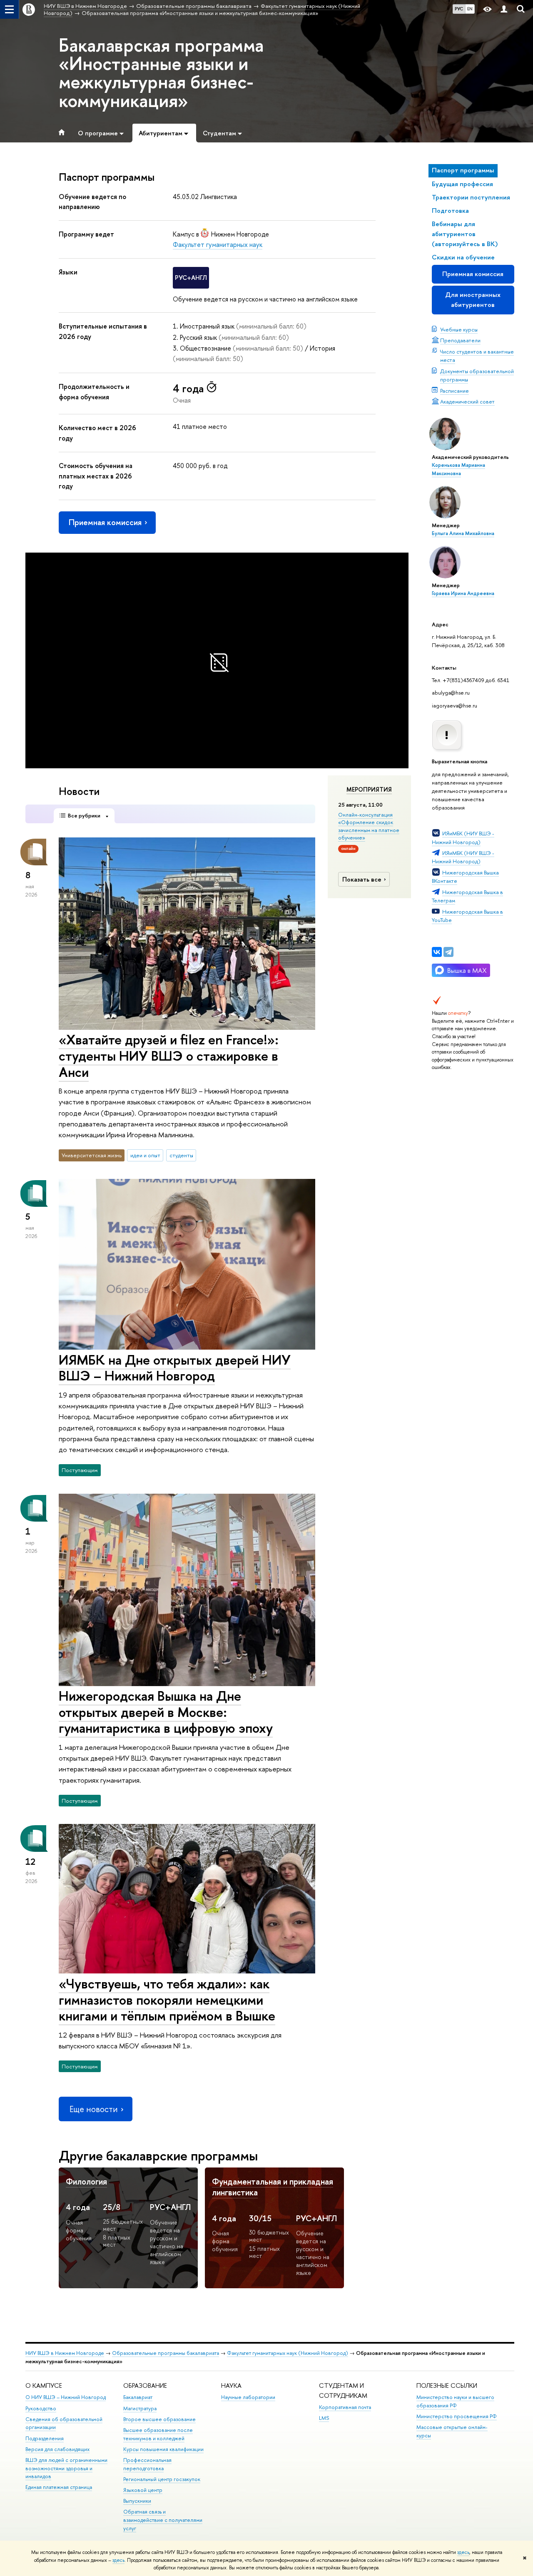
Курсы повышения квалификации (163, 2449)
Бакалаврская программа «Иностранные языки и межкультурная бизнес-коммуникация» (161, 73)
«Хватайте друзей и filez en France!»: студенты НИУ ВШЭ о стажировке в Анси (169, 1056)
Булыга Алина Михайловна (463, 533)
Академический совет (467, 401)
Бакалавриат (138, 2397)
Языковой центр (143, 2490)
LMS (324, 2418)
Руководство (41, 2408)
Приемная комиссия (473, 274)
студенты (181, 1155)
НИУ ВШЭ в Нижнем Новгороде (65, 2353)
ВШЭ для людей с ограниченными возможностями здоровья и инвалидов (66, 2468)
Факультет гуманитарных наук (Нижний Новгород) (288, 2353)
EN (470, 9)
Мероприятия (369, 790)
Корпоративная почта (345, 2407)
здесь (463, 2552)
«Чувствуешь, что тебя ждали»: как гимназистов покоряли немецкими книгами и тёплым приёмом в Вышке (167, 2000)
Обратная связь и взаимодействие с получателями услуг (163, 2520)
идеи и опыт (145, 1155)
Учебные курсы (459, 329)
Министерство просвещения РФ (457, 2416)
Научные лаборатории (248, 2397)
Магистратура (140, 2408)
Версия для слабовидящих (57, 2449)
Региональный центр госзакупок (162, 2479)
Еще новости (94, 2109)
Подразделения (45, 2438)
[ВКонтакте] (437, 952)
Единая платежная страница (59, 2487)
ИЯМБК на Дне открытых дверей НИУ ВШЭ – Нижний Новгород (175, 1368)
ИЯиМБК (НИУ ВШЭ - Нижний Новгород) (463, 857)
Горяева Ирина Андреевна (463, 593)
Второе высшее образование (159, 2419)
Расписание (455, 391)
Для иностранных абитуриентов (473, 300)
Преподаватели (460, 340)
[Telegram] (448, 952)
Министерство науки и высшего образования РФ (455, 2401)
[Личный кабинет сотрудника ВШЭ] (504, 9)
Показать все (362, 879)
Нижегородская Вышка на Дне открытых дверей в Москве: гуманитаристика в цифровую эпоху (166, 1712)
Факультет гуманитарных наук (218, 244)
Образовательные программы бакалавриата (166, 2353)
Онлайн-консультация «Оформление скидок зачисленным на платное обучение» (369, 826)
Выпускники (137, 2501)
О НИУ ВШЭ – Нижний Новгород (66, 2397)
